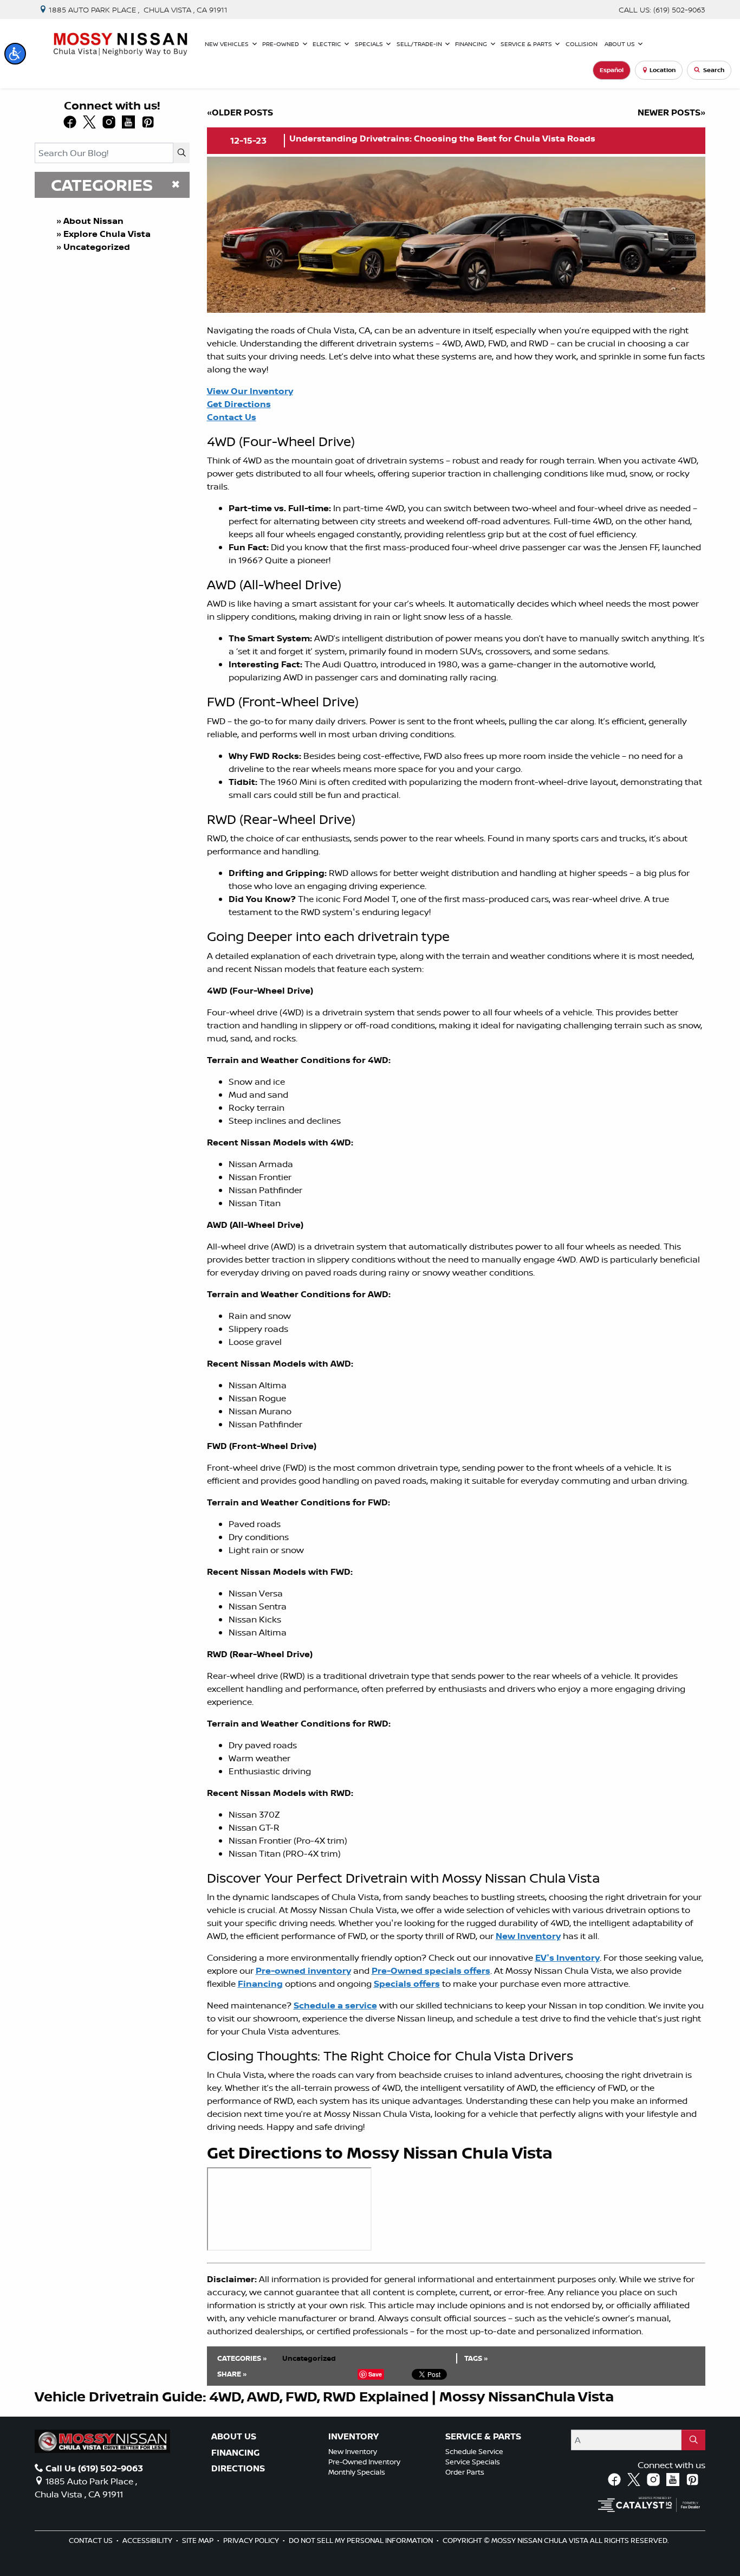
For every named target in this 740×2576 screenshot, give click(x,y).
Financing (260, 1983)
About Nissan (93, 221)
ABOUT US (234, 2437)
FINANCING (235, 2453)
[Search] (181, 153)
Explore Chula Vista (107, 234)
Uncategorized (97, 247)
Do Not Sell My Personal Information (362, 2540)
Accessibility (148, 2540)
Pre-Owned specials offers (431, 1970)
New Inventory (528, 1936)
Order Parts (465, 2472)
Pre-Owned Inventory (364, 2462)
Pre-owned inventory (303, 1970)
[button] (15, 54)
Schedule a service (335, 2005)
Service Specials (473, 2462)
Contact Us (92, 2540)
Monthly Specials (357, 2472)
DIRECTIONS (238, 2469)
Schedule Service (474, 2451)
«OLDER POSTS (240, 112)
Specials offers (407, 1983)
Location (663, 70)
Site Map (199, 2540)
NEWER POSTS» (671, 112)
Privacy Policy (252, 2540)
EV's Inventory (567, 1957)
